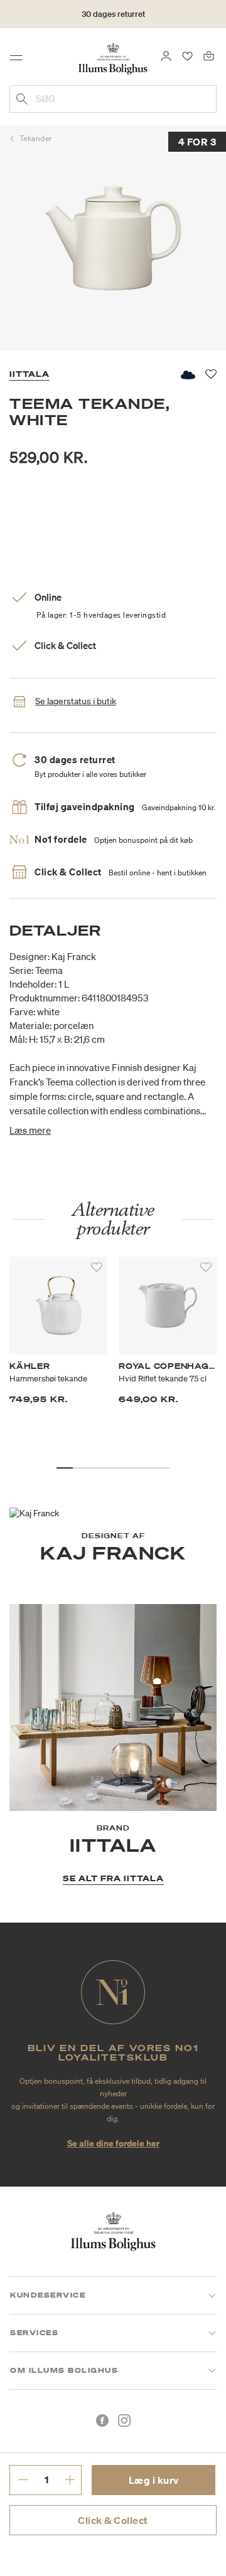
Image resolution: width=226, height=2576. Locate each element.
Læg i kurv (154, 2480)
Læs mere (30, 1130)
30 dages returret (113, 14)
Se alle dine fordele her (113, 2143)
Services (34, 2333)
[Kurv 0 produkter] (209, 55)
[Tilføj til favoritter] (97, 1267)
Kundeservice (48, 2295)
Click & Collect (113, 2520)
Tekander (36, 138)
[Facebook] (102, 2420)
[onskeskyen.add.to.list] (187, 375)
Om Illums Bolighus (64, 2370)
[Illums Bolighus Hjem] (113, 58)
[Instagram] (124, 2420)
